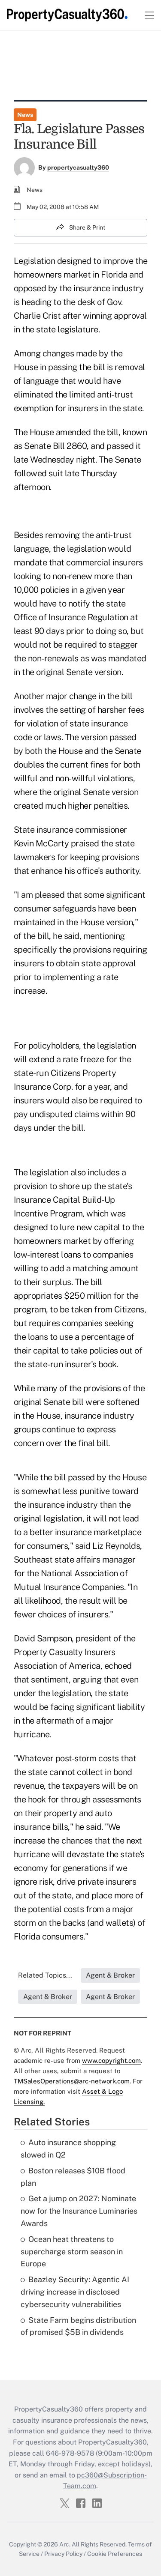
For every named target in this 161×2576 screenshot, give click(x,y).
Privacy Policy (63, 2554)
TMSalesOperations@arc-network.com (72, 2081)
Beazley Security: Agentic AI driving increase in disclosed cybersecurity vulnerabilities (75, 2292)
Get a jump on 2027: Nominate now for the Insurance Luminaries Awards (79, 2211)
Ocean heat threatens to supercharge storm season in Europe (72, 2252)
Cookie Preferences (115, 2554)
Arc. (65, 2544)
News (25, 115)
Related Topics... (45, 1975)
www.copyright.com (111, 2061)
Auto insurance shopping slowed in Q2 (68, 2149)
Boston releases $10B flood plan (73, 2177)
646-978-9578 (70, 2453)
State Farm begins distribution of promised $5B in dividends (78, 2326)
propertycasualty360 (78, 167)
